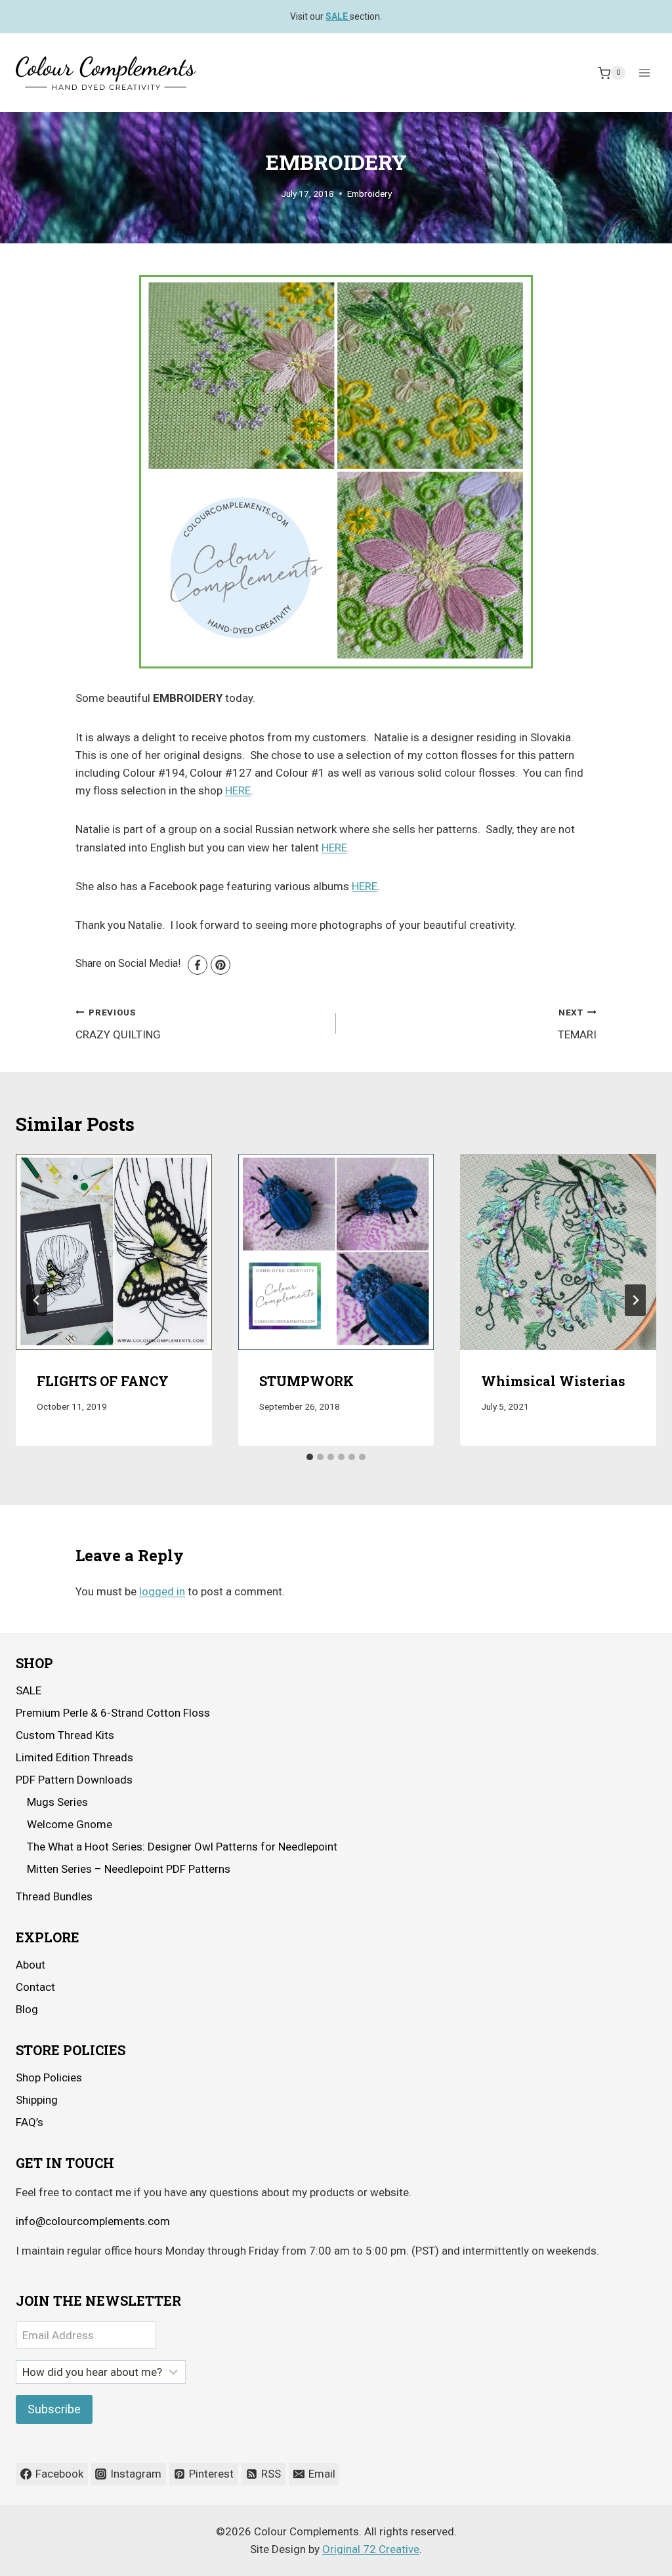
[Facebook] (198, 965)
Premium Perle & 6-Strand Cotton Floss (113, 1713)
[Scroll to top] (626, 2556)
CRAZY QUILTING (118, 1024)
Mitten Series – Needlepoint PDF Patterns (129, 1869)
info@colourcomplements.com (93, 2221)
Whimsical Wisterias (553, 1381)
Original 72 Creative (371, 2549)
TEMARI (577, 1024)
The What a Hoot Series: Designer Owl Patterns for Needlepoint (182, 1847)
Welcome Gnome (70, 1824)
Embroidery (369, 194)
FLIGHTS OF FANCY (103, 1381)
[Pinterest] (220, 965)
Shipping (37, 2100)
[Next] (635, 1300)
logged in (162, 1591)
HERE (238, 790)
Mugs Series (57, 1802)
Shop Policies (49, 2077)
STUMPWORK (306, 1381)
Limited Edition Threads (74, 1757)
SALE (29, 1690)
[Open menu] (644, 73)
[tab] (310, 1457)
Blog (27, 2009)
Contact (35, 1987)
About (31, 1965)
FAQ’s (30, 2122)
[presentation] (114, 1252)
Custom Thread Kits (65, 1735)
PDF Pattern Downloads (74, 1780)
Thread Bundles (54, 1896)
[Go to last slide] (37, 1300)
